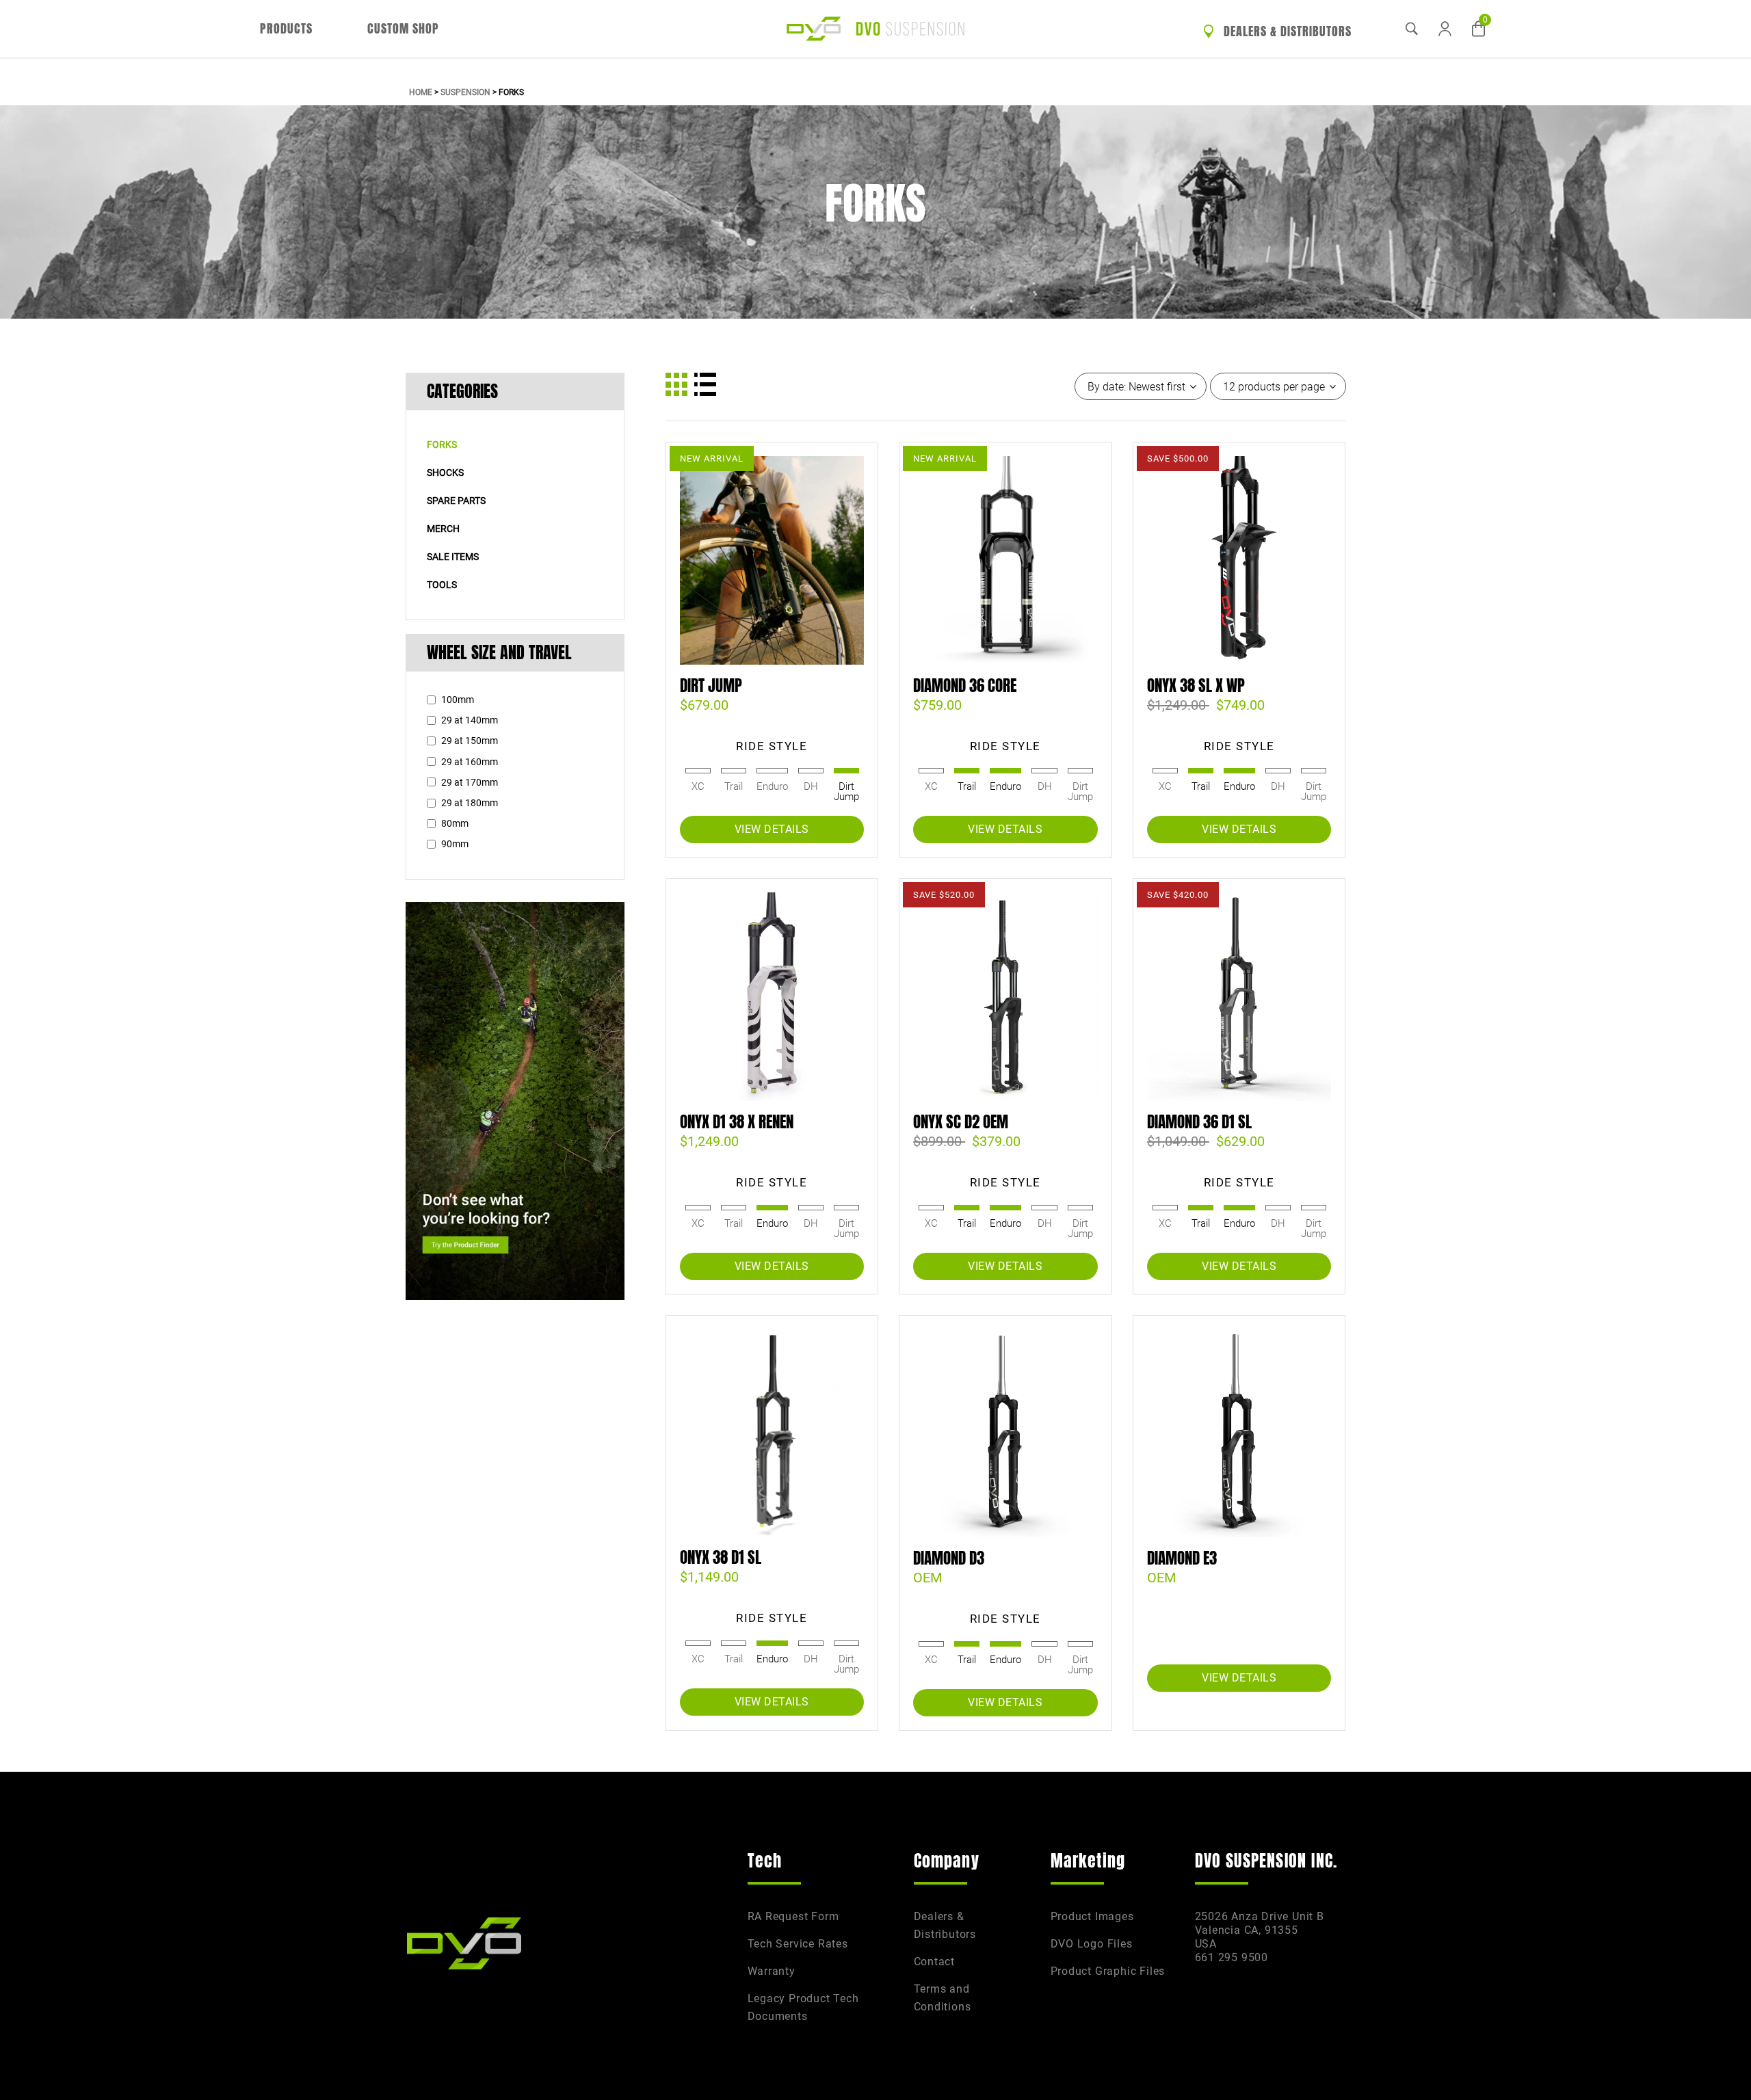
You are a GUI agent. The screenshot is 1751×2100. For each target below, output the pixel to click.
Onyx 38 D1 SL (721, 1558)
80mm (455, 823)
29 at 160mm (470, 762)
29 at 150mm (470, 741)
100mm (458, 700)
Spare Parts (456, 501)
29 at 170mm (470, 782)
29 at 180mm (470, 803)
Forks (442, 444)
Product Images (1092, 1916)
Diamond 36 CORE (965, 686)
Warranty (772, 1971)
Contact (935, 1962)
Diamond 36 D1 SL (1199, 1122)
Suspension (465, 92)
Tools (442, 585)
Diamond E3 (1182, 1558)
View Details (772, 829)
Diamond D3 (949, 1558)
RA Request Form (793, 1916)
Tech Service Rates (798, 1944)
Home (421, 92)
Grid (676, 384)
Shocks (445, 473)
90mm (455, 844)
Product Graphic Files (1108, 1971)
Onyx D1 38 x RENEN (737, 1122)
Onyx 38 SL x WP (1196, 686)
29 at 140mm (470, 720)
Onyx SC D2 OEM (961, 1122)
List (705, 384)
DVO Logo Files (1092, 1944)
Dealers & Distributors (1286, 31)
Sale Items (453, 557)
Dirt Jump (711, 686)
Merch (443, 529)
